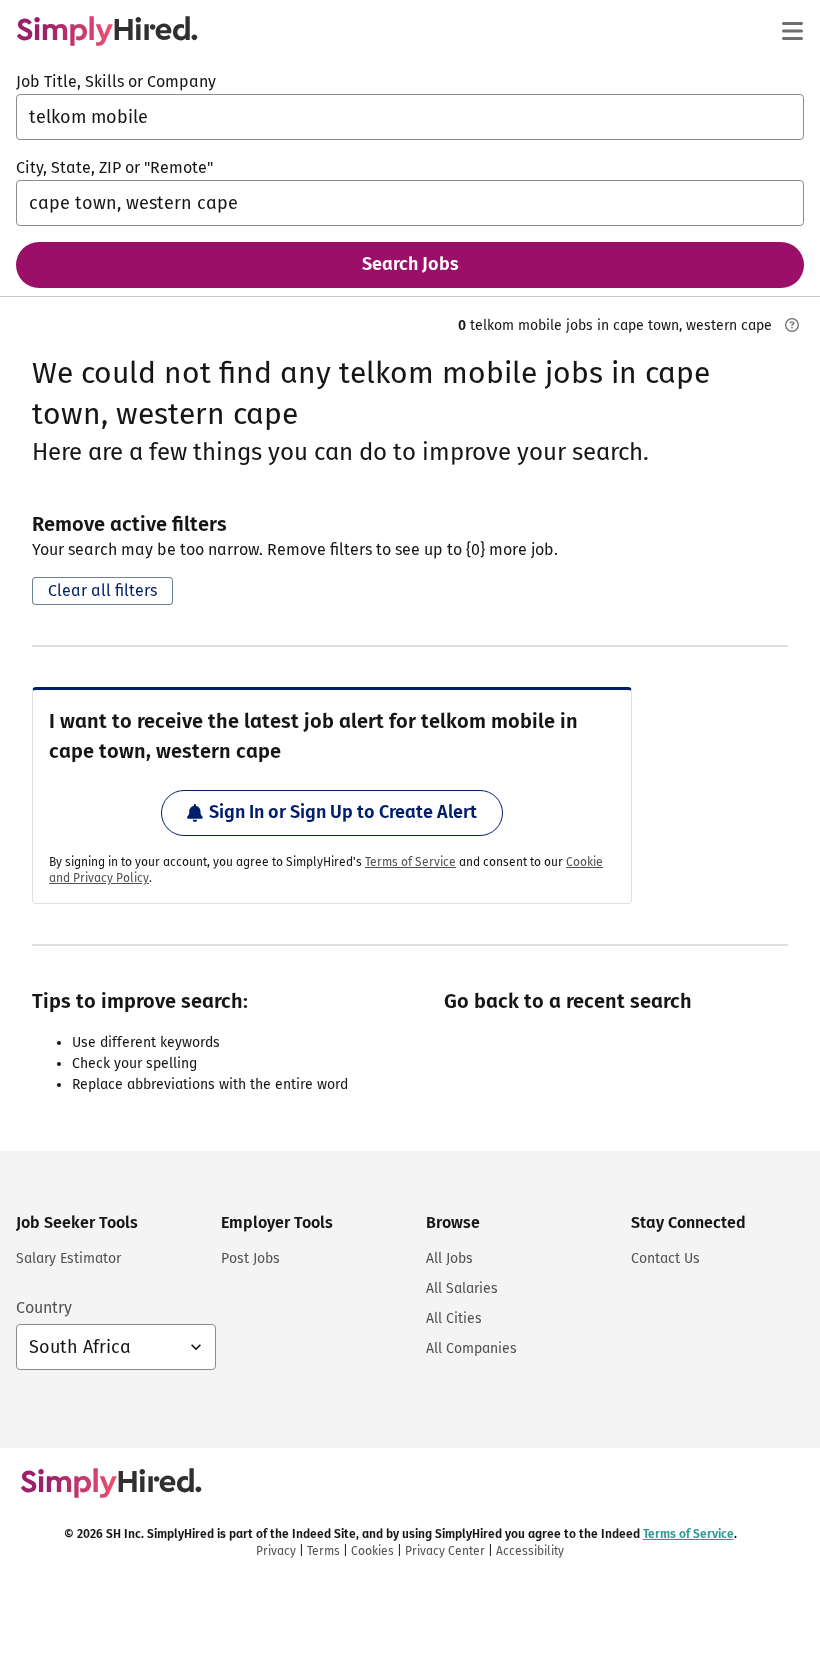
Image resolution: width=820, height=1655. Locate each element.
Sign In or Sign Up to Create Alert (343, 812)
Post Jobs (250, 1258)
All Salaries (462, 1288)
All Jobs (449, 1258)
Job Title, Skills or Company (116, 81)
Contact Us (665, 1258)
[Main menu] (792, 31)
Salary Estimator (68, 1258)
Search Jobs (410, 264)
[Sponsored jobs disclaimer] (792, 325)
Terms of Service (410, 862)
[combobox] (410, 117)
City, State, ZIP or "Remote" (114, 167)
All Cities (454, 1318)
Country (44, 1307)
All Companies (471, 1348)
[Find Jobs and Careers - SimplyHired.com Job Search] (107, 31)
